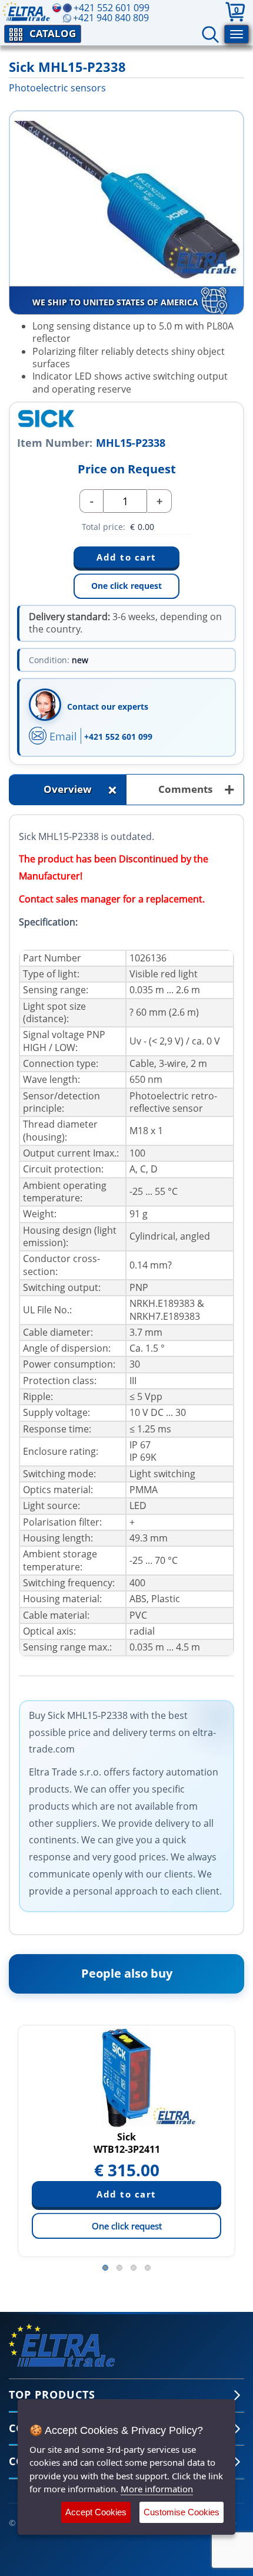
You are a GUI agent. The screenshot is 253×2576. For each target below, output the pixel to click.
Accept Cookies (96, 2512)
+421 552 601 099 (118, 737)
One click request (126, 586)
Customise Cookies (182, 2512)
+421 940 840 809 (111, 18)
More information (157, 2489)
